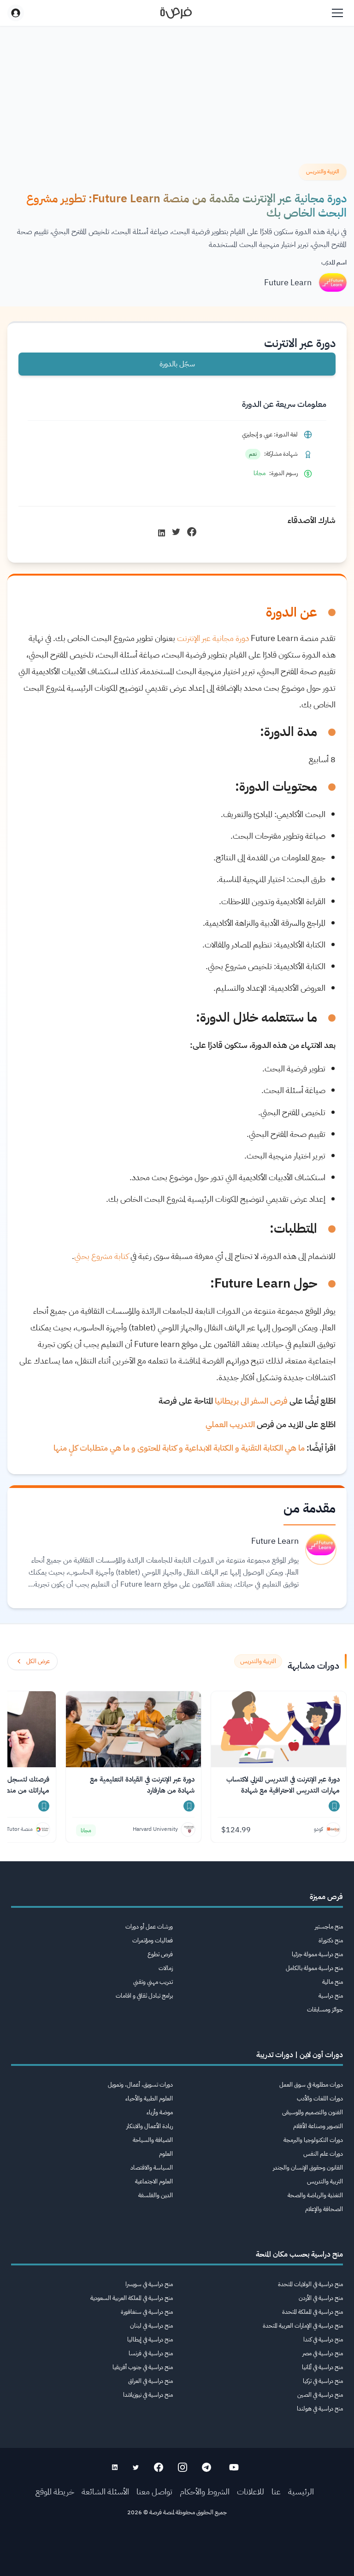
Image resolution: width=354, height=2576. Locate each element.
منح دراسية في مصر (323, 2353)
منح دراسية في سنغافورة (147, 2312)
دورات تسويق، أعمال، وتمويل (140, 2085)
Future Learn (288, 282)
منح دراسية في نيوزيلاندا (148, 2395)
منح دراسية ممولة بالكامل (314, 1968)
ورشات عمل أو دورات (149, 1926)
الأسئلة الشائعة (105, 2491)
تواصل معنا (154, 2491)
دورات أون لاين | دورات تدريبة (300, 2055)
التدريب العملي (230, 1424)
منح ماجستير (329, 1926)
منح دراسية (331, 1996)
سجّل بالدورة (177, 364)
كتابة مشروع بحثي (102, 1256)
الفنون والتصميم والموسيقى (313, 2112)
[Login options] (16, 13)
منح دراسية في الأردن (321, 2298)
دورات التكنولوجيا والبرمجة (313, 2140)
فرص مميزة (326, 1897)
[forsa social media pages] (234, 2467)
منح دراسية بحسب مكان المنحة (299, 2254)
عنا (276, 2491)
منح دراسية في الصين (320, 2395)
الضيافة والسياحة (153, 2140)
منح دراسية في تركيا (323, 2381)
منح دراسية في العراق (150, 2381)
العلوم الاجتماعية (154, 2181)
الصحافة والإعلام (324, 2209)
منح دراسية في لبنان (151, 2326)
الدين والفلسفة (156, 2195)
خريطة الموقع (55, 2491)
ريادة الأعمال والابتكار (150, 2126)
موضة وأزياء (160, 2112)
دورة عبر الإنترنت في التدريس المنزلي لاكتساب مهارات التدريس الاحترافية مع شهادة (283, 1785)
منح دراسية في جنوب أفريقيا (143, 2367)
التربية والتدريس (325, 2181)
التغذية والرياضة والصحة (315, 2195)
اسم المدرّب (334, 262)
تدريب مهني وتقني (153, 1982)
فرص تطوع (160, 1954)
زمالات (166, 1968)
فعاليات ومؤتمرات (153, 1940)
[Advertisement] (177, 2555)
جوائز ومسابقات (325, 2009)
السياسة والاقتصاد (152, 2167)
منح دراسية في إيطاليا (150, 2339)
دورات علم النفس (323, 2154)
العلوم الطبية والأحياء (149, 2098)
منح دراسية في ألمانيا (322, 2367)
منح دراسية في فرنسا (151, 2353)
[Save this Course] (334, 1806)
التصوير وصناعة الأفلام (318, 2126)
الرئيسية (301, 2491)
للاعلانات (251, 2491)
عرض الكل (38, 1661)
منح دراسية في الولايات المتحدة (310, 2284)
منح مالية (333, 1982)
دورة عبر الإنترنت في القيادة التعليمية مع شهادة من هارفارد (142, 1785)
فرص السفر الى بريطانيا (251, 1401)
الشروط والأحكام (205, 2491)
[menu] (337, 13)
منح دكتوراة (331, 1940)
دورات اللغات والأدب (320, 2098)
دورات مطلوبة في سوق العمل (311, 2085)
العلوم (166, 2154)
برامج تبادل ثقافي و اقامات (144, 1996)
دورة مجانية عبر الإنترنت (213, 638)
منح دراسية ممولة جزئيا (317, 1954)
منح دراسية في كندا (323, 2339)
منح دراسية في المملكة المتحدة (313, 2312)
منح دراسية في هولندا (320, 2408)
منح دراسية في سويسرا (149, 2284)
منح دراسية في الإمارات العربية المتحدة (303, 2326)
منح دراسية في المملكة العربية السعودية (132, 2298)
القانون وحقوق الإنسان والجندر (308, 2167)
